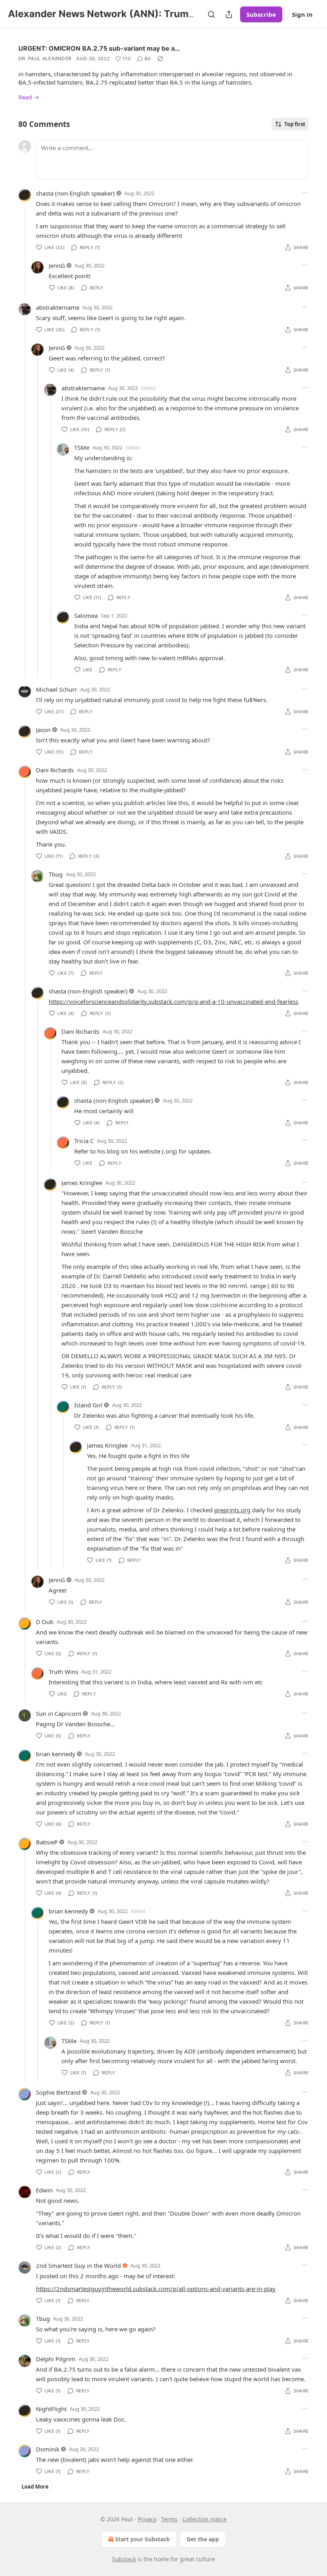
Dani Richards (55, 770)
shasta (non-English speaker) (75, 193)
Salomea (86, 615)
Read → (29, 97)
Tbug (56, 874)
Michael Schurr (56, 689)
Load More (35, 2487)
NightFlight (51, 2409)
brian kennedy (56, 1754)
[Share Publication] (229, 14)
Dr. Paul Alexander (45, 58)
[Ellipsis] (305, 193)
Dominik (48, 2449)
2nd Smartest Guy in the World (78, 2265)
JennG (57, 265)
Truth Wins (63, 1672)
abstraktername (58, 307)
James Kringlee (82, 1183)
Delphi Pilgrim (56, 2359)
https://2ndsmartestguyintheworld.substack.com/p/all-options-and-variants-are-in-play (156, 2289)
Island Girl (88, 1405)
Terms (169, 2519)
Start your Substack (143, 2539)
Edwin (44, 2190)
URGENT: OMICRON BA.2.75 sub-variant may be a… (99, 48)
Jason (43, 730)
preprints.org (232, 1510)
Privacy (147, 2519)
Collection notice (204, 2519)
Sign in (302, 14)
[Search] (211, 14)
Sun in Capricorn (59, 1713)
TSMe (82, 447)
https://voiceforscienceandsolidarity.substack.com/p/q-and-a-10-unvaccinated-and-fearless (173, 1001)
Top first (295, 124)
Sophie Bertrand (58, 2092)
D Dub (45, 1622)
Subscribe (261, 14)
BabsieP (47, 1842)
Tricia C (84, 1141)
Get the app (203, 2539)
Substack (124, 2559)
